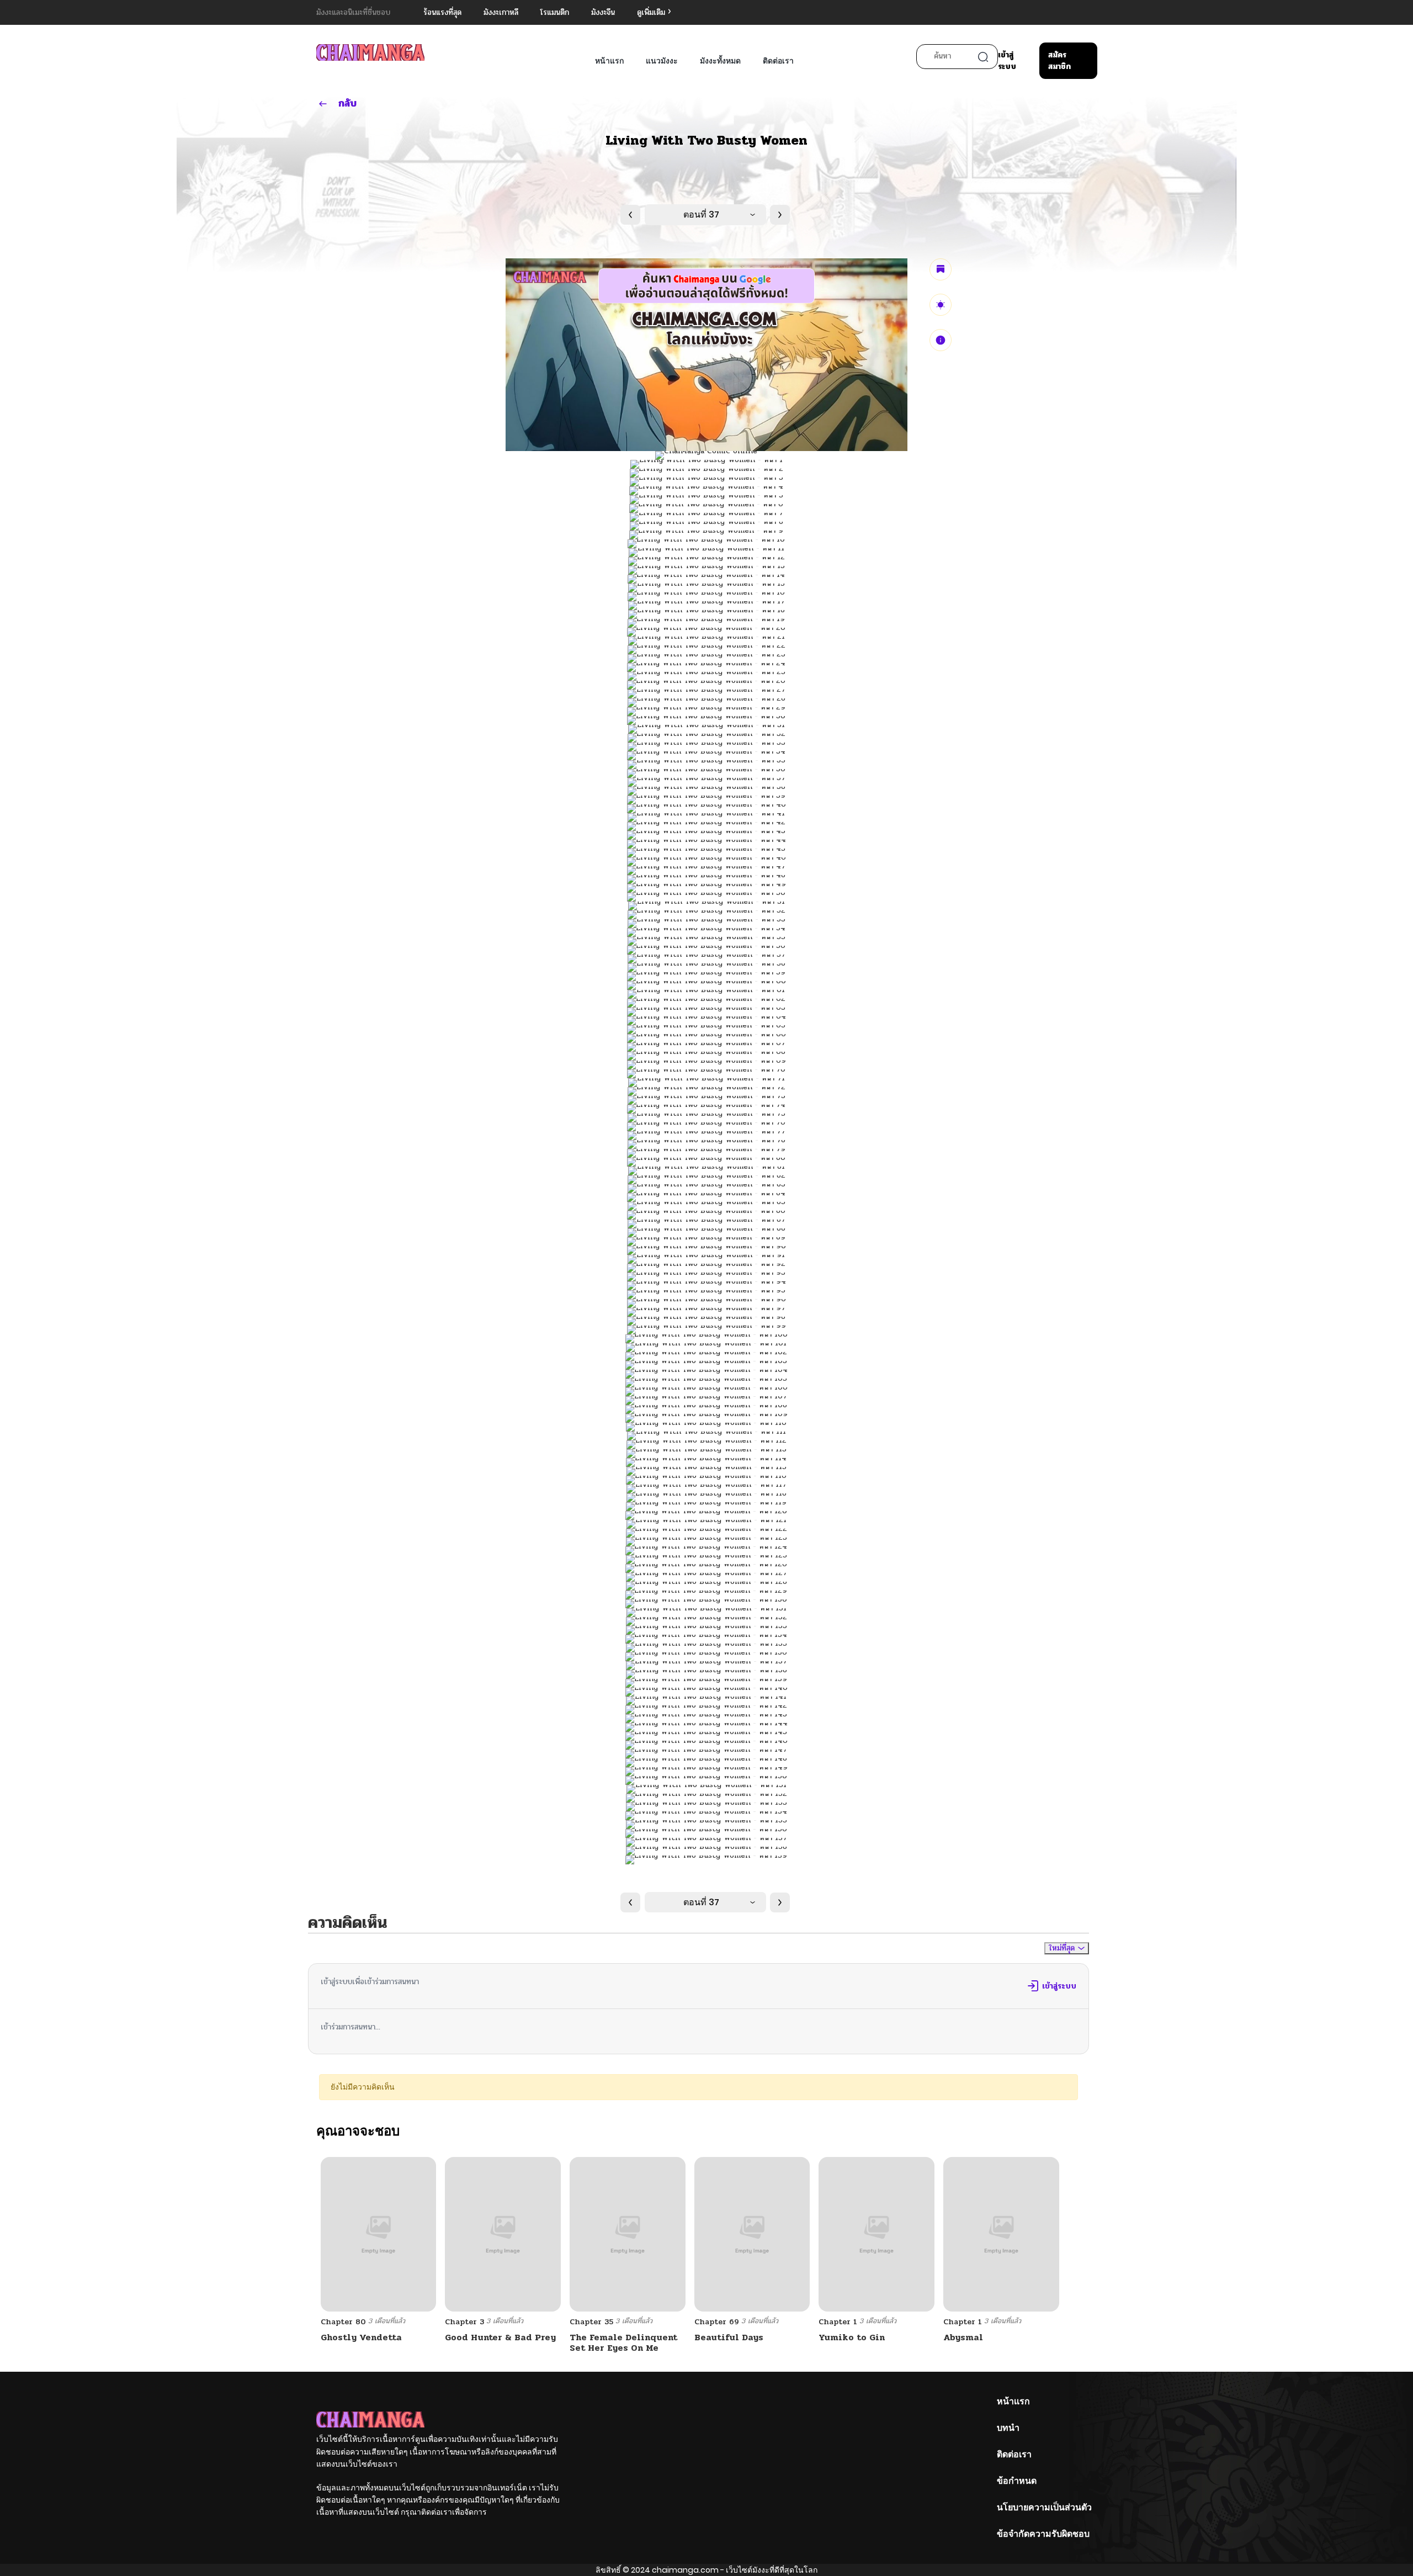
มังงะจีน (603, 12)
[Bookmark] (941, 269)
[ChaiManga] (370, 52)
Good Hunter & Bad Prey (500, 2337)
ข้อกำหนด (1017, 2481)
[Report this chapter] (941, 340)
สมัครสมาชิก (1059, 61)
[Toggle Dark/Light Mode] (941, 305)
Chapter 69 (717, 2322)
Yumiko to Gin (852, 2337)
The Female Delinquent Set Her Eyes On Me (623, 2342)
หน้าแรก (609, 61)
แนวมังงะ (662, 61)
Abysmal (963, 2337)
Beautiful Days (729, 2337)
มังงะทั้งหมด (720, 61)
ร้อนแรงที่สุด (442, 12)
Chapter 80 (343, 2322)
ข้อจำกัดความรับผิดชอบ (1043, 2534)
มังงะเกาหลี (501, 12)
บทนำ (1008, 2428)
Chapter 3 (464, 2322)
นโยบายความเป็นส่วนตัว (1044, 2507)
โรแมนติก (555, 12)
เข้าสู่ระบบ (1007, 61)
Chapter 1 (838, 2322)
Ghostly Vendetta (361, 2337)
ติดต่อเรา (778, 61)
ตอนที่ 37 (701, 214)
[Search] (983, 57)
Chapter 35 (591, 2322)
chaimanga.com (685, 2570)
